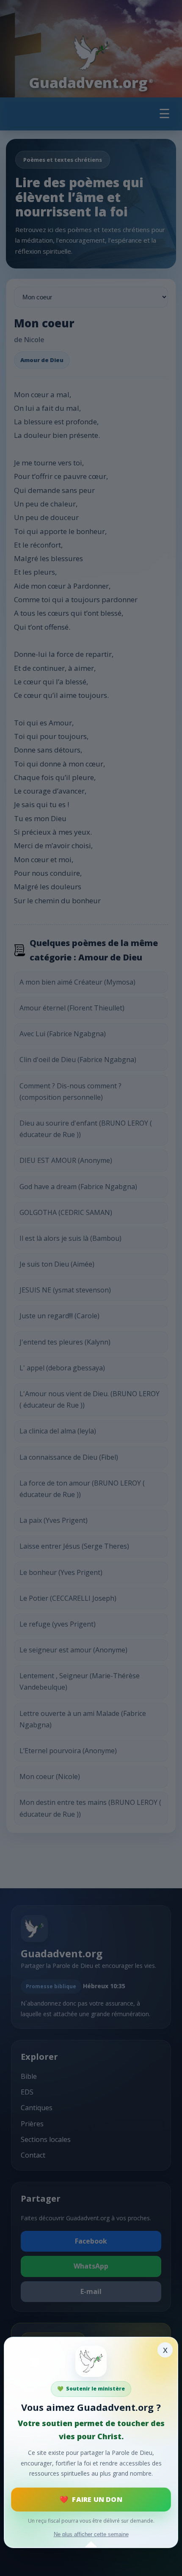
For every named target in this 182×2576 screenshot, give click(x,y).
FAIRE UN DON (97, 2499)
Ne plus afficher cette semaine (91, 2534)
